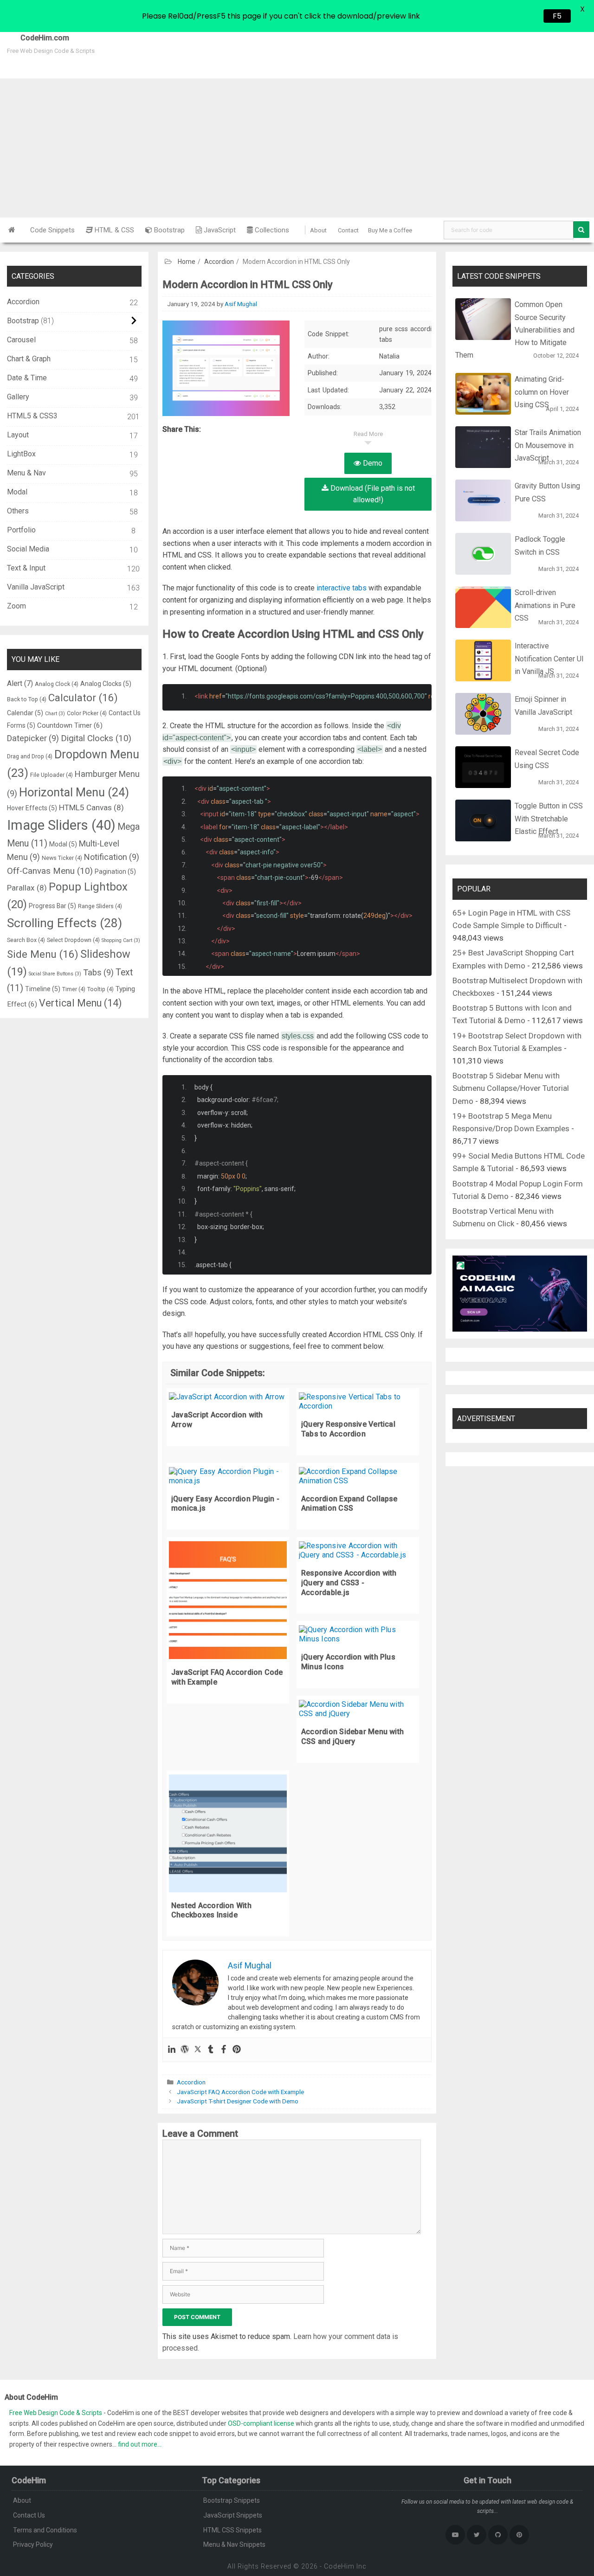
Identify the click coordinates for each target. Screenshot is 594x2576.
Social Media (28, 549)
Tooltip (100, 989)
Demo (372, 463)
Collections (271, 230)
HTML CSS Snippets (232, 2530)
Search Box (26, 940)
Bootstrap (168, 230)
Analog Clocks (106, 684)
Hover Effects (32, 808)
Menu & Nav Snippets (234, 2544)
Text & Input (26, 568)
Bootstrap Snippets (232, 2500)
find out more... (140, 2444)
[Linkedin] (172, 2050)
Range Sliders (100, 906)
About (318, 230)
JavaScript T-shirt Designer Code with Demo (238, 2101)
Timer (74, 989)
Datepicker (33, 738)
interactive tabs (342, 588)
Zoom (16, 606)
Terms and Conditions (45, 2530)
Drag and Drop (30, 756)
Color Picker (87, 713)
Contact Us (29, 2515)
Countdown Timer (70, 725)
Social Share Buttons (55, 974)
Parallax (27, 888)
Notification (112, 857)
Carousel (21, 340)
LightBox (21, 454)
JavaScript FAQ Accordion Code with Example (240, 2092)
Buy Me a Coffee (390, 230)
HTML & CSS (113, 230)
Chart (55, 714)
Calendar (25, 713)
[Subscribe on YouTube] (455, 2535)
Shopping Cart (121, 940)
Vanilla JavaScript (36, 587)
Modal (17, 492)
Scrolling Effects (65, 923)
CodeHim (339, 2566)
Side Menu (43, 954)
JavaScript (219, 230)
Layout (18, 435)
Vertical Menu (80, 1003)
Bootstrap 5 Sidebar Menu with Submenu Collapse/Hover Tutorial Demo (511, 1088)
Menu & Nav (26, 473)
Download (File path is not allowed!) (372, 494)
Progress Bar (52, 906)
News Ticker (62, 858)
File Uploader (52, 775)
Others (18, 511)
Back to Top (27, 699)
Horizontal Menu (74, 792)
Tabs (98, 972)
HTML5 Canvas (91, 807)
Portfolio (21, 530)
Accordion (219, 262)
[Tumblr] (211, 2050)
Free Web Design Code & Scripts (56, 2413)
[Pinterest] (237, 2050)
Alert (20, 683)
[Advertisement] (297, 148)
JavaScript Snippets (233, 2515)
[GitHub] (498, 2535)
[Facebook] (224, 2050)
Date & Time (27, 378)
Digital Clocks (96, 738)
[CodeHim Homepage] (12, 230)
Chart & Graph (29, 359)
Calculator (83, 698)
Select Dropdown (73, 940)
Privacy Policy (33, 2544)
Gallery (18, 397)
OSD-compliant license (261, 2423)
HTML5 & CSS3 (32, 416)
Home (187, 262)
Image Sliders (61, 825)
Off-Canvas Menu (50, 871)
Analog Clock (57, 684)
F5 (557, 16)
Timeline (43, 989)
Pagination (115, 871)
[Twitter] (198, 2050)
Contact (348, 230)
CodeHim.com (35, 38)
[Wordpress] (185, 2050)
